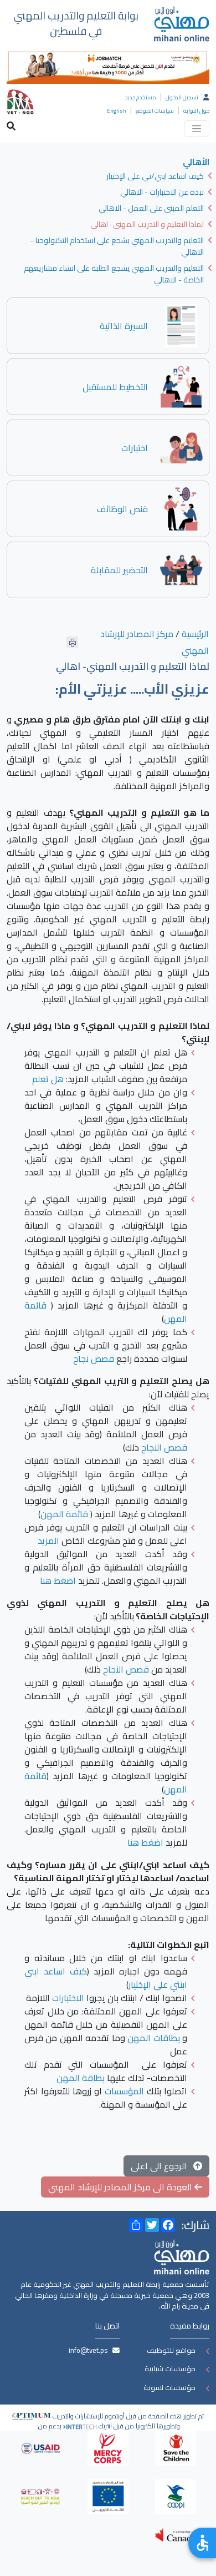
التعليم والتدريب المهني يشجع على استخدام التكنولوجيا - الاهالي (117, 246)
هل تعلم (48, 1079)
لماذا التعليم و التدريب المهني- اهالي (147, 224)
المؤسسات (124, 2091)
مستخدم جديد (141, 97)
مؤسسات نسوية (169, 2387)
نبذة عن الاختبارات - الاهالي (162, 192)
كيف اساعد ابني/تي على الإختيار (155, 176)
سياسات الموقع (155, 111)
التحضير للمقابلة (119, 570)
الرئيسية (195, 634)
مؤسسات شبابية (170, 2368)
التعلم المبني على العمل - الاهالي (151, 208)
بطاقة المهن (81, 2078)
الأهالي (196, 162)
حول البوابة (196, 111)
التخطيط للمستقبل (115, 387)
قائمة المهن (64, 1514)
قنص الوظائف (122, 509)
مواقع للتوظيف (171, 2350)
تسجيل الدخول (182, 97)
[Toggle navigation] (197, 129)
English (117, 111)
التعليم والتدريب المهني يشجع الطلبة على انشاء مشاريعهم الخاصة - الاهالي (114, 274)
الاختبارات (68, 1998)
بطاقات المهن (153, 2038)
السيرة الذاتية (124, 326)
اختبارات (135, 448)
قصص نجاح (94, 1358)
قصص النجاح (164, 1447)
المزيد (48, 1540)
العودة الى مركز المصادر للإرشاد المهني (121, 2187)
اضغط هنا (58, 1580)
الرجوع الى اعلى (162, 2166)
